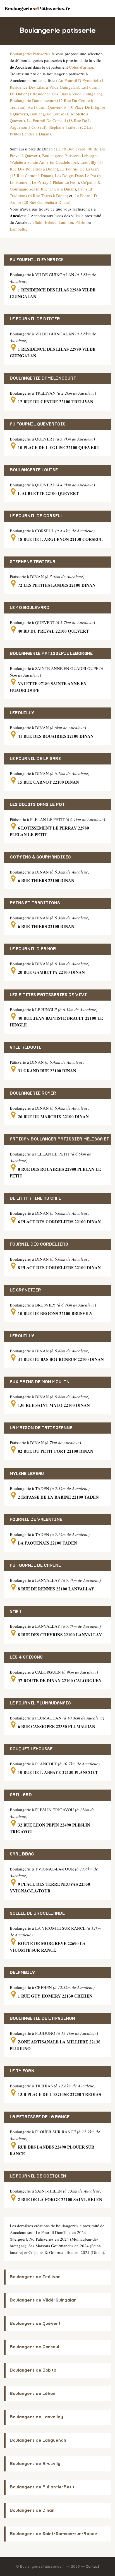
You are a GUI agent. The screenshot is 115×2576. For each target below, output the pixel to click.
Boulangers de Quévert (35, 2324)
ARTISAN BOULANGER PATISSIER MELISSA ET (59, 1139)
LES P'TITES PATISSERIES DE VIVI (48, 995)
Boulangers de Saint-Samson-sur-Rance (53, 2534)
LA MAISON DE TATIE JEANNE (41, 1428)
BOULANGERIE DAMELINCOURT (43, 378)
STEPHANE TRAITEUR (33, 562)
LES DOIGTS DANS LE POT (37, 805)
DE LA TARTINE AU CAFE (35, 1198)
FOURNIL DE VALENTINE (36, 1520)
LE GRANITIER (25, 1290)
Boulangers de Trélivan (35, 2277)
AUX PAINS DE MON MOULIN (40, 1382)
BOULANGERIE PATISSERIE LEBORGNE (51, 654)
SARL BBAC (22, 1854)
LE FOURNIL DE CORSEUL (36, 516)
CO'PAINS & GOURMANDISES (40, 857)
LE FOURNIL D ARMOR (33, 949)
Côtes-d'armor (81, 67)
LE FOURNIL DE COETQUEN (38, 2176)
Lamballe (18, 229)
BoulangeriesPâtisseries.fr (37, 8)
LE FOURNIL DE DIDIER (35, 319)
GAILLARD (21, 1795)
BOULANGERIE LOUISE (34, 470)
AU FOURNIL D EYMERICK (37, 260)
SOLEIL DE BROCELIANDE (37, 1913)
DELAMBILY (22, 1973)
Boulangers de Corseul (34, 2347)
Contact (92, 2566)
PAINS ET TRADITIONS (35, 903)
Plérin (80, 222)
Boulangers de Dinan (32, 2511)
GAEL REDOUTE (26, 1047)
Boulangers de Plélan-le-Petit (42, 2487)
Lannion (66, 222)
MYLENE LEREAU (27, 1474)
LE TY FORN (22, 2071)
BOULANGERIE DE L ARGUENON (42, 2019)
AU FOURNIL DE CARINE (35, 1566)
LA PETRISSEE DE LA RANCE (40, 2117)
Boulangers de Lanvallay (36, 2417)
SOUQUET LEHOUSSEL (32, 1749)
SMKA (15, 1611)
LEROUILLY (22, 713)
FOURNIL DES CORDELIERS (39, 1244)
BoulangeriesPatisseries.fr (32, 54)
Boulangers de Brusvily (35, 2464)
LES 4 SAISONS (26, 1657)
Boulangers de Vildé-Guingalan (43, 2300)
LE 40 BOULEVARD (30, 608)
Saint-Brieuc (46, 222)
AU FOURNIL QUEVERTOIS (38, 424)
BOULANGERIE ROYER (33, 1093)
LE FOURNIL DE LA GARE (35, 759)
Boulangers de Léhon (33, 2394)
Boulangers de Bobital (34, 2370)
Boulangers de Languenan (38, 2440)
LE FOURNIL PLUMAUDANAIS (40, 1703)
